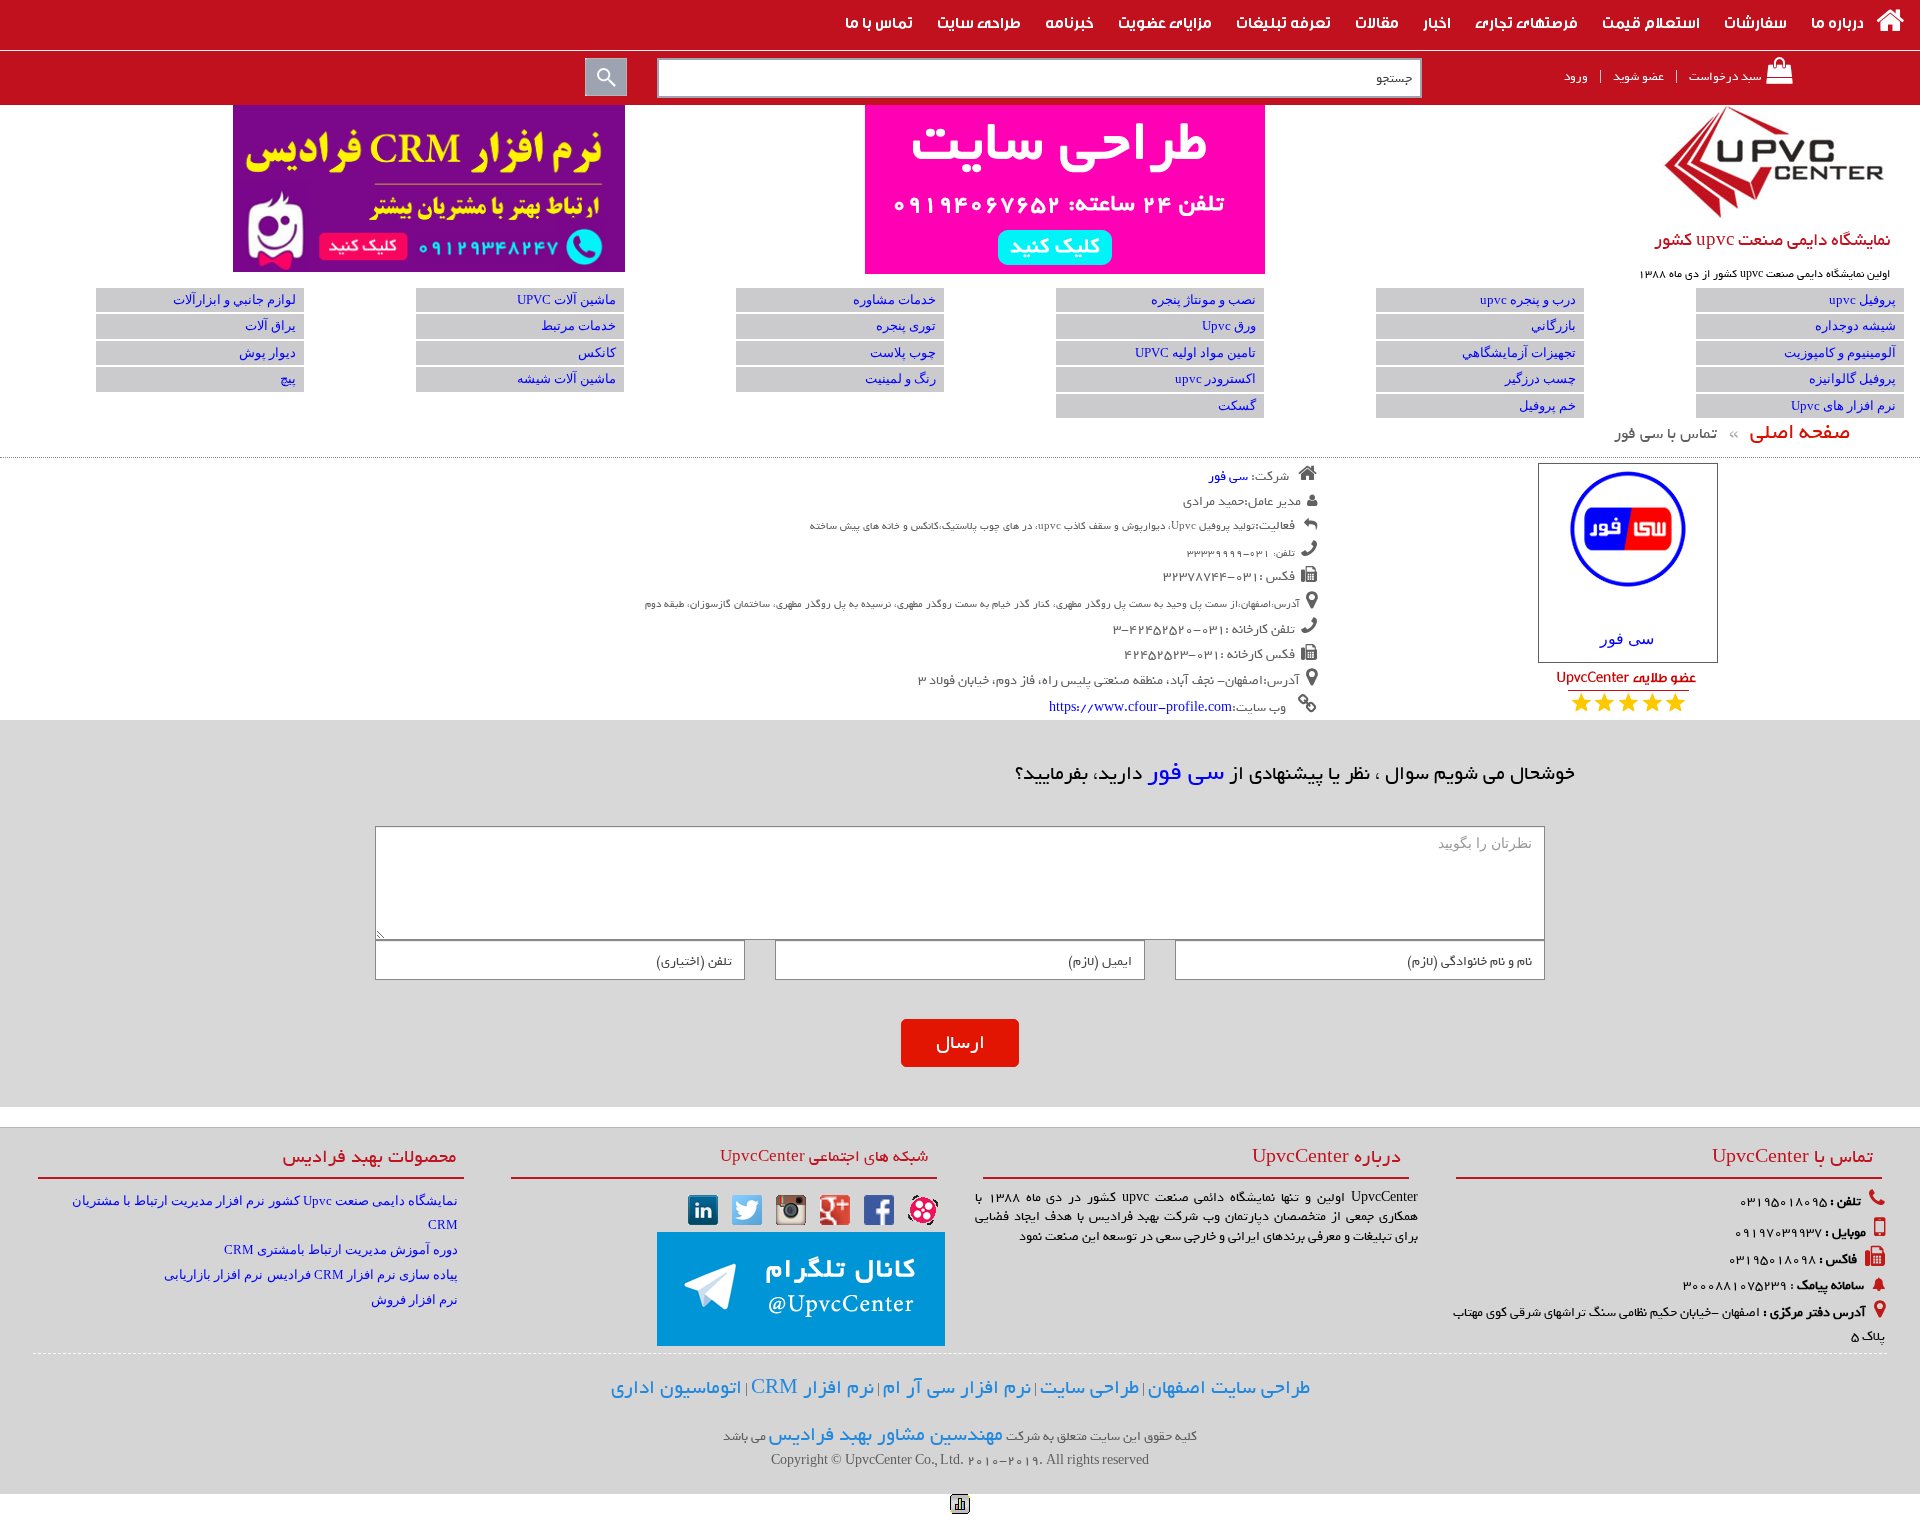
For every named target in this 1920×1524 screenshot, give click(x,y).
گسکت (1237, 405)
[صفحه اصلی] (1890, 21)
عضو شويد (1638, 76)
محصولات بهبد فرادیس (369, 1156)
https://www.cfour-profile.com (1140, 707)
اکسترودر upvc (1215, 378)
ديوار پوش (267, 352)
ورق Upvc (1229, 325)
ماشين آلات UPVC (566, 299)
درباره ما (1837, 21)
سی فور (1627, 638)
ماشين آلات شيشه (566, 378)
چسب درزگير (1540, 378)
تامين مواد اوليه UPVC (1195, 352)
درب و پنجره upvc (1528, 299)
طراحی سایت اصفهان (1229, 1388)
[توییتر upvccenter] (747, 1208)
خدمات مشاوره (894, 299)
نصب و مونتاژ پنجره (1203, 299)
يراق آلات (270, 325)
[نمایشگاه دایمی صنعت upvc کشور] (1776, 161)
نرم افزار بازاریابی (213, 1274)
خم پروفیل (1547, 405)
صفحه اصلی (1800, 432)
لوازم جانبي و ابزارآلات (234, 299)
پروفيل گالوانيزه (1852, 378)
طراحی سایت (979, 21)
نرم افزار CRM (812, 1388)
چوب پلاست (903, 352)
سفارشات (1755, 21)
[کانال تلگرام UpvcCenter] (801, 1289)
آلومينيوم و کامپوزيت (1840, 352)
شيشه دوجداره (1855, 325)
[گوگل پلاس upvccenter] (835, 1208)
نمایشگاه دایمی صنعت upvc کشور (1772, 240)
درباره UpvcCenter (1326, 1156)
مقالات (1377, 21)
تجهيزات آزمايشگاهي (1519, 352)
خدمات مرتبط (578, 325)
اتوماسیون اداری (676, 1388)
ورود (1576, 76)
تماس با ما (879, 21)
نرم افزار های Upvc (1843, 405)
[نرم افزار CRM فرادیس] (960, 189)
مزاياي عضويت (1165, 21)
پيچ (288, 378)
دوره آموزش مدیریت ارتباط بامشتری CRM (341, 1249)
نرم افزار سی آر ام (957, 1388)
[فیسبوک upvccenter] (879, 1208)
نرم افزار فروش (414, 1299)
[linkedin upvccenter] (703, 1208)
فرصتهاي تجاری (1526, 21)
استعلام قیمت (1651, 21)
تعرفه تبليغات (1283, 21)
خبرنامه (1069, 21)
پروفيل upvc (1862, 299)
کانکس (597, 352)
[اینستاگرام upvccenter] (791, 1208)
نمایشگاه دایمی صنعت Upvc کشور (363, 1200)
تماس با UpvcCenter (1792, 1156)
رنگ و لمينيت (900, 378)
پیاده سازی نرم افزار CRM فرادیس (362, 1274)
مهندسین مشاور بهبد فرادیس (886, 1435)
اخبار (1437, 21)
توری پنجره (906, 325)
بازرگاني (1553, 325)
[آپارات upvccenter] (923, 1208)
